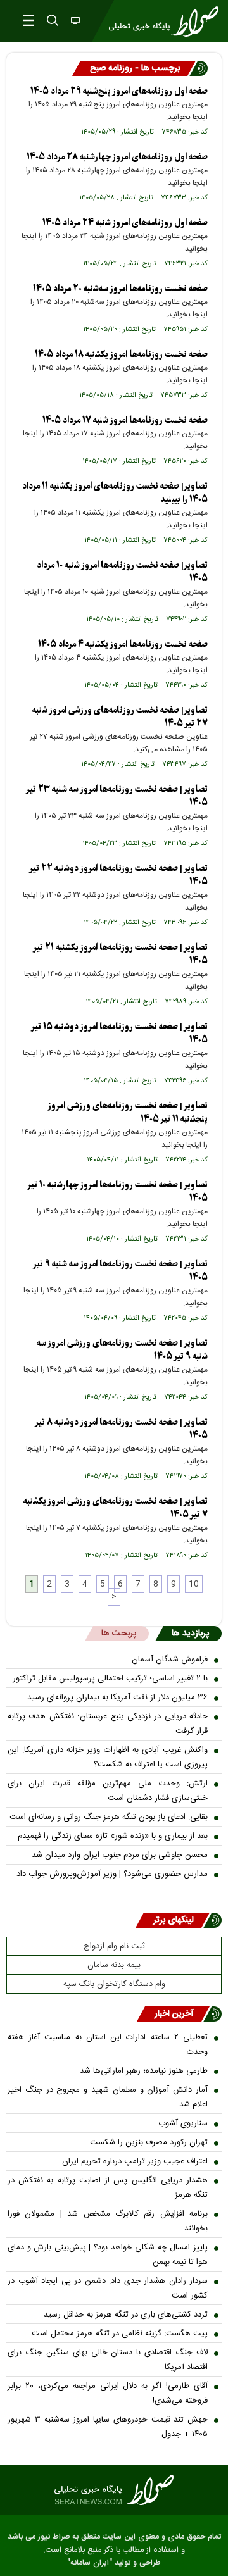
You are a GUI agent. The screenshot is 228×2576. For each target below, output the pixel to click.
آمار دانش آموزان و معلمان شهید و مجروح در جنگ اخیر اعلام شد (108, 2097)
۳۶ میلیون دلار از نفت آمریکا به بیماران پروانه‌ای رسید (117, 1698)
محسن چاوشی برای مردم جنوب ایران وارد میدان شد (120, 1855)
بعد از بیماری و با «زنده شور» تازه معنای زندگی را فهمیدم (113, 1836)
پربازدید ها (190, 1634)
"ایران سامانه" (90, 2563)
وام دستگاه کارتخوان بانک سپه (114, 1984)
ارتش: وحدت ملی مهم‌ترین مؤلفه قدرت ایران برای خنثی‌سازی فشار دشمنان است (108, 1791)
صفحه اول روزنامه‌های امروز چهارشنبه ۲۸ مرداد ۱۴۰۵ (117, 157)
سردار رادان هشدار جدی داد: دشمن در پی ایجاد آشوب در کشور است (108, 2288)
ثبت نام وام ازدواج (114, 1946)
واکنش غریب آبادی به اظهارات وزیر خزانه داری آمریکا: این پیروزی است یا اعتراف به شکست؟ (108, 1757)
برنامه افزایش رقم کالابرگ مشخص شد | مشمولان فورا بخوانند (108, 2221)
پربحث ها (119, 1634)
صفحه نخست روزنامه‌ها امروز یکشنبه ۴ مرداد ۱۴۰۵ (123, 645)
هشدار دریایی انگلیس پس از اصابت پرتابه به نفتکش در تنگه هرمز (108, 2188)
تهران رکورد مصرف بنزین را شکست (149, 2142)
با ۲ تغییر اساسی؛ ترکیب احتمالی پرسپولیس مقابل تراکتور (110, 1679)
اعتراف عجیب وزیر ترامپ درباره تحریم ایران (135, 2161)
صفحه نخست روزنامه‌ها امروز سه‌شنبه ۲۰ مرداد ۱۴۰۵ (120, 289)
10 (194, 1584)
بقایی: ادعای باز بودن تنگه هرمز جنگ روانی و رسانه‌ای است (109, 1817)
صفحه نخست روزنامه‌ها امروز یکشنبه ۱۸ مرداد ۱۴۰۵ (121, 355)
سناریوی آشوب (183, 2123)
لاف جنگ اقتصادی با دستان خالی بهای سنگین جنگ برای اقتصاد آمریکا (108, 2360)
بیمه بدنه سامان (114, 1965)
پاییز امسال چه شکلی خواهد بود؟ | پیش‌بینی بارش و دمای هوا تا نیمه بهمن (108, 2255)
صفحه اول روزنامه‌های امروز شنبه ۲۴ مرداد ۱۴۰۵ (125, 223)
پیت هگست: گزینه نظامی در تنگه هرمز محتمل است (120, 2334)
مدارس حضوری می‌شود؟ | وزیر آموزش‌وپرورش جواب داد (112, 1874)
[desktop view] (74, 22)
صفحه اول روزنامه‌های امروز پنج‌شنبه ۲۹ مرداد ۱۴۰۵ (119, 91)
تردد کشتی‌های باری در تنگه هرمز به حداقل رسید (126, 2315)
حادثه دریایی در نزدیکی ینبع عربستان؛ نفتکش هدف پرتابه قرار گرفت (108, 1724)
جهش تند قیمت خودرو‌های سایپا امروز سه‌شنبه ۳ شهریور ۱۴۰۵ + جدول (108, 2427)
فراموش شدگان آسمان (170, 1660)
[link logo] (114, 2490)
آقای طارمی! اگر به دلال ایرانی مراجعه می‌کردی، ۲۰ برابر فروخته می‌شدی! (108, 2393)
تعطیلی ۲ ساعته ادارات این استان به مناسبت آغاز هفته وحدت (108, 2045)
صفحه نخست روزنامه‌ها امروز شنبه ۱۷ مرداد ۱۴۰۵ (125, 421)
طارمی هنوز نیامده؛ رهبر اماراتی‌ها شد (144, 2071)
